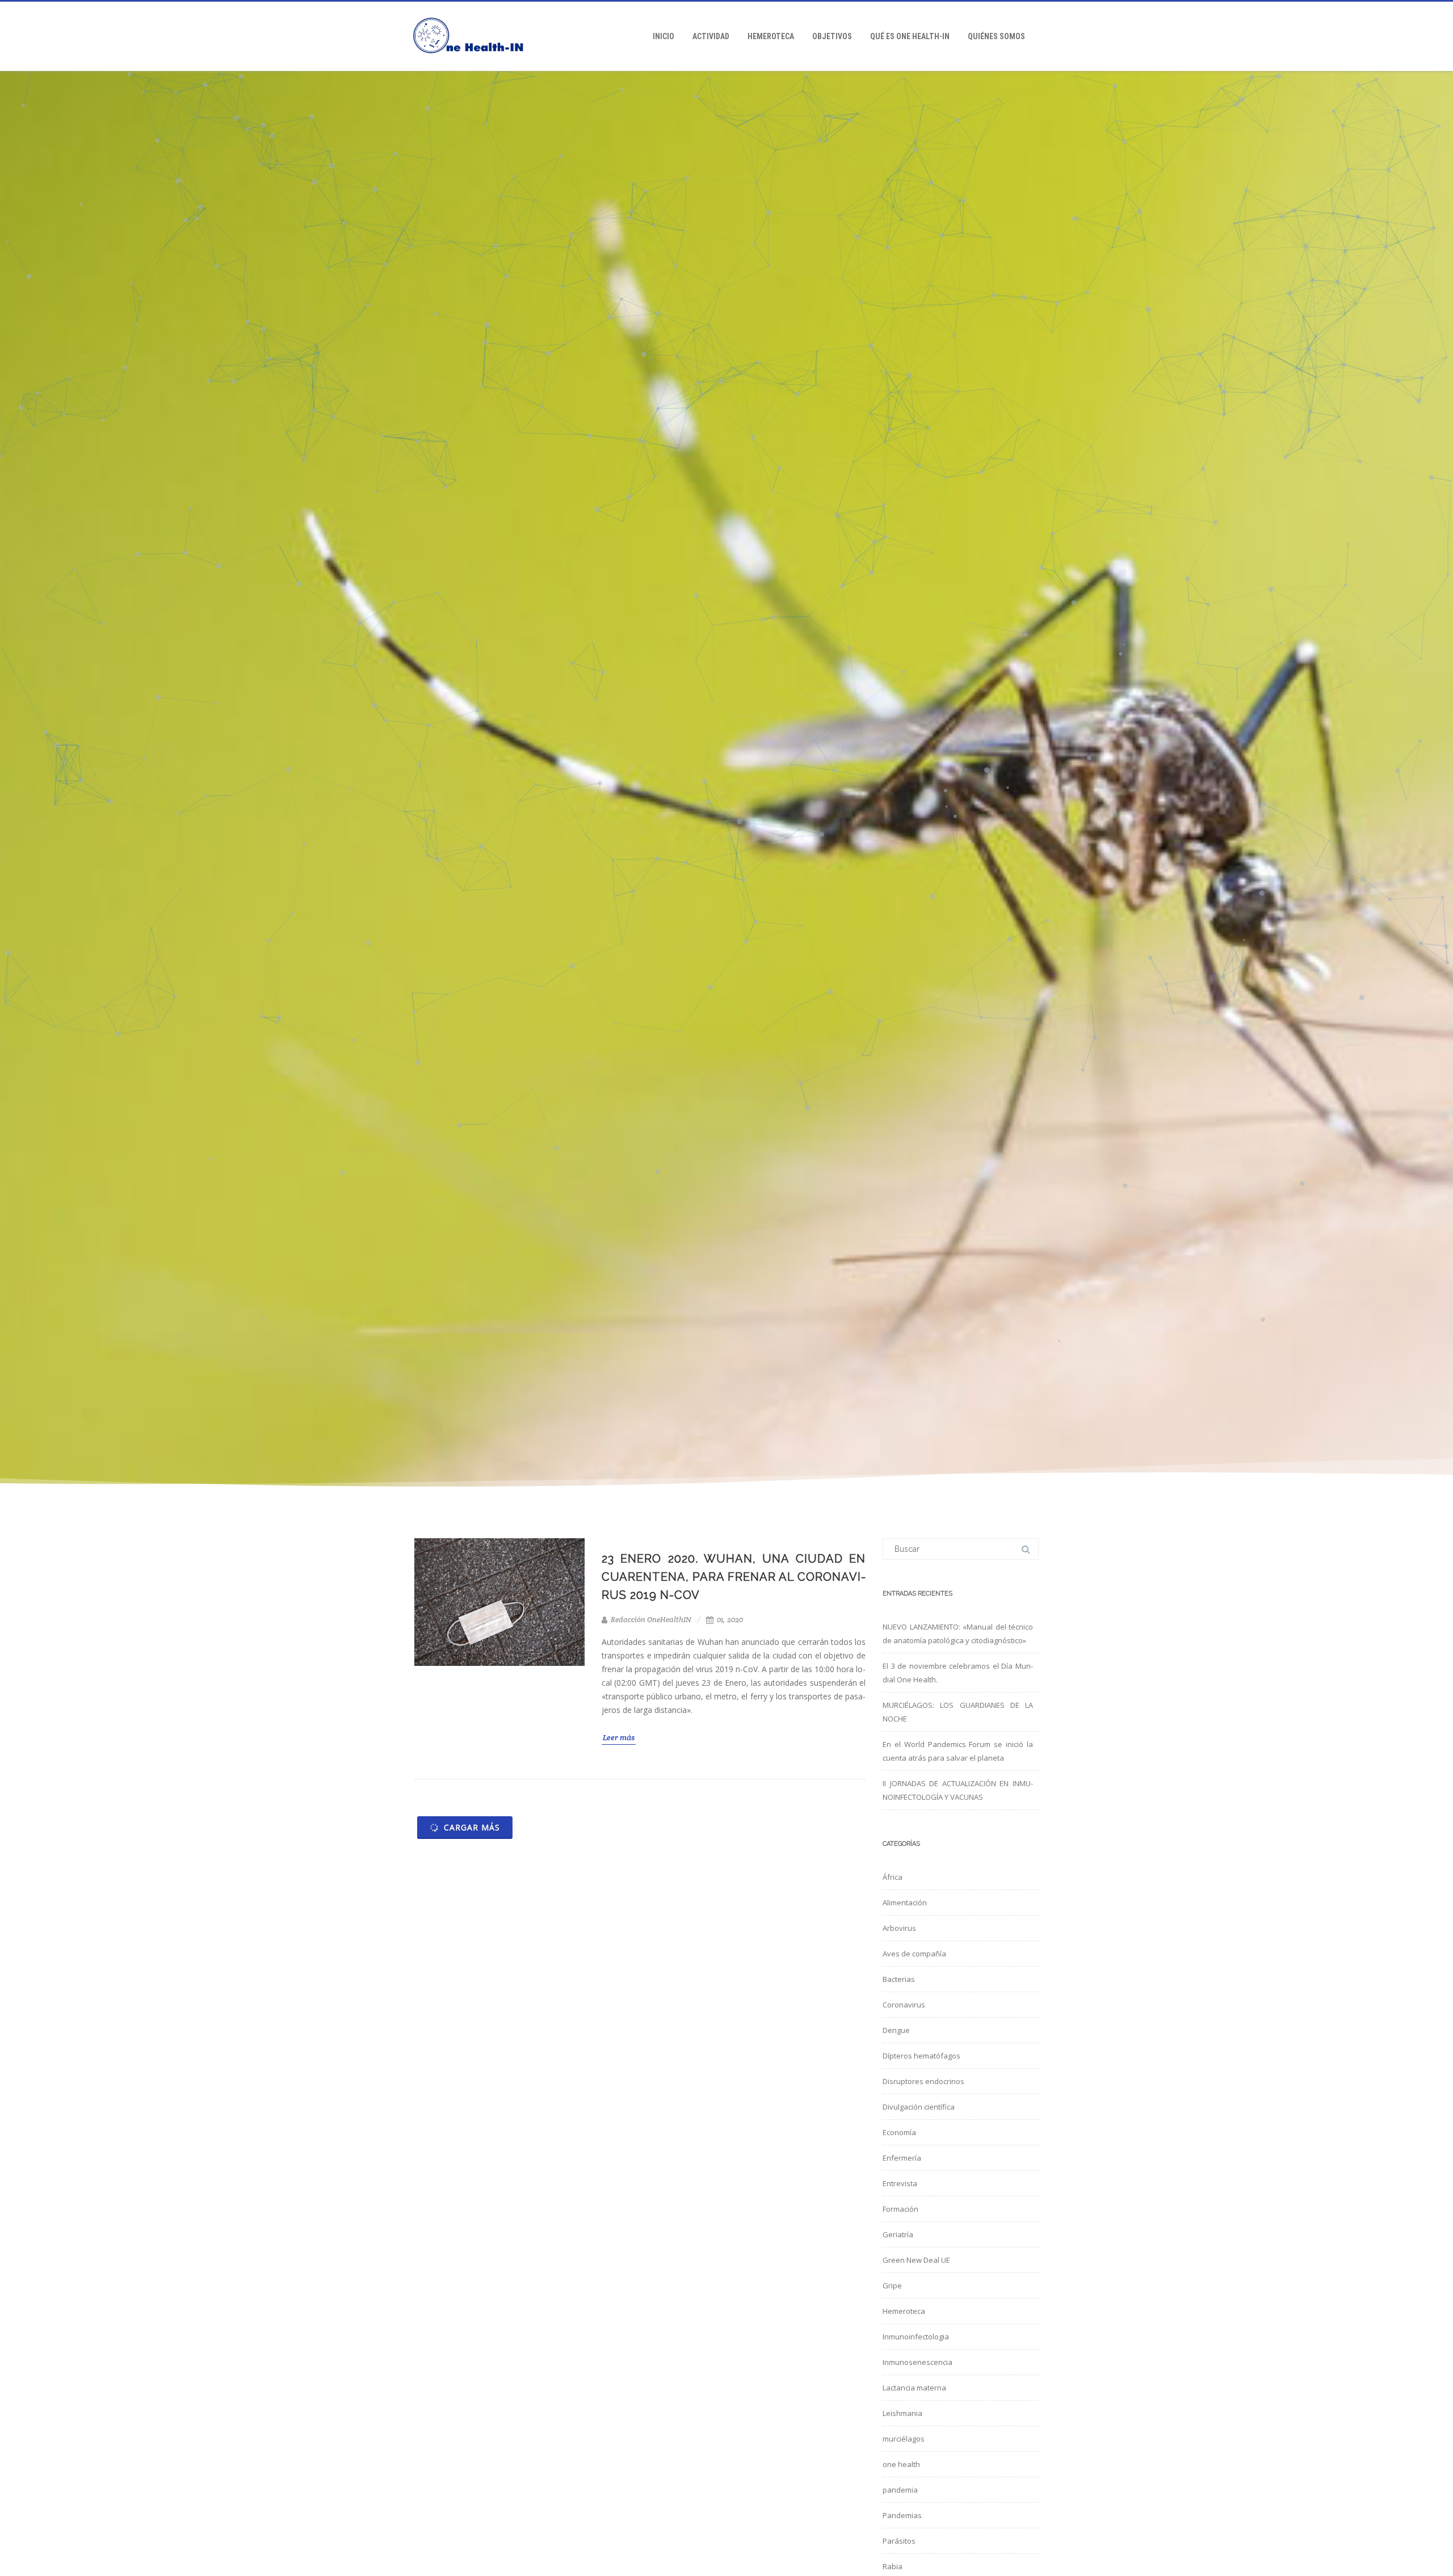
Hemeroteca (771, 36)
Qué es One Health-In (910, 36)
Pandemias (902, 2515)
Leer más (619, 1737)
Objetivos (832, 36)
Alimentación (905, 1902)
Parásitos (899, 2541)
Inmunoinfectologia (916, 2337)
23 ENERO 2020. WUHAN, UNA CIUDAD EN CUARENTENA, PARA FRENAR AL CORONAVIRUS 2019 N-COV (734, 1577)
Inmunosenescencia (917, 2362)
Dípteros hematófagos (921, 2056)
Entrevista (900, 2183)
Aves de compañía (914, 1954)
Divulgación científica (919, 2107)
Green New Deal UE (916, 2260)
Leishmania (902, 2413)
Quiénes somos (996, 36)
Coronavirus (904, 2005)
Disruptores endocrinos (923, 2081)
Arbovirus (899, 1928)
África (893, 1877)
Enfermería (902, 2158)
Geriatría (898, 2234)
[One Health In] (474, 67)
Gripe (892, 2285)
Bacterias (899, 1979)
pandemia (900, 2490)
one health (901, 2464)
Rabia (893, 2566)
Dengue (896, 2030)
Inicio (663, 36)
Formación (900, 2209)
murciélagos (904, 2439)
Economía (899, 2132)
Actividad (711, 36)
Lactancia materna (914, 2388)
